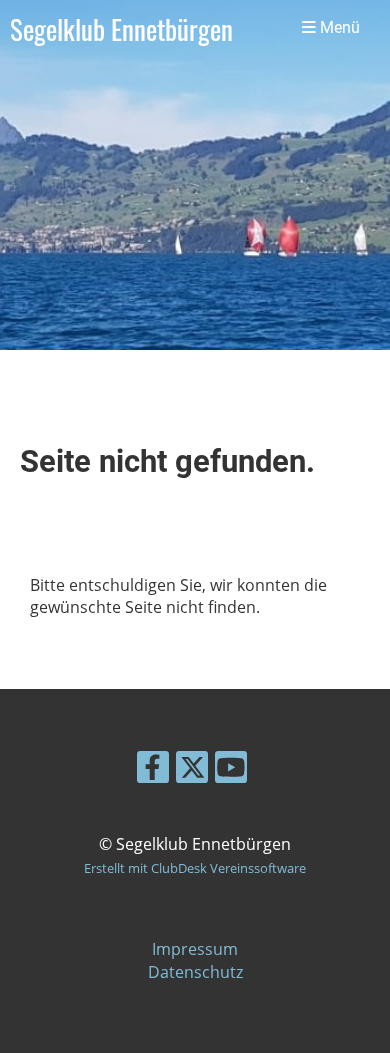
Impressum (195, 949)
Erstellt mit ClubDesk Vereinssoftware (195, 868)
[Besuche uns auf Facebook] (153, 770)
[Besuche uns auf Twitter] (192, 770)
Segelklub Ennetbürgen (121, 29)
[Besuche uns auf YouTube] (231, 770)
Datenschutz (195, 972)
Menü (338, 28)
